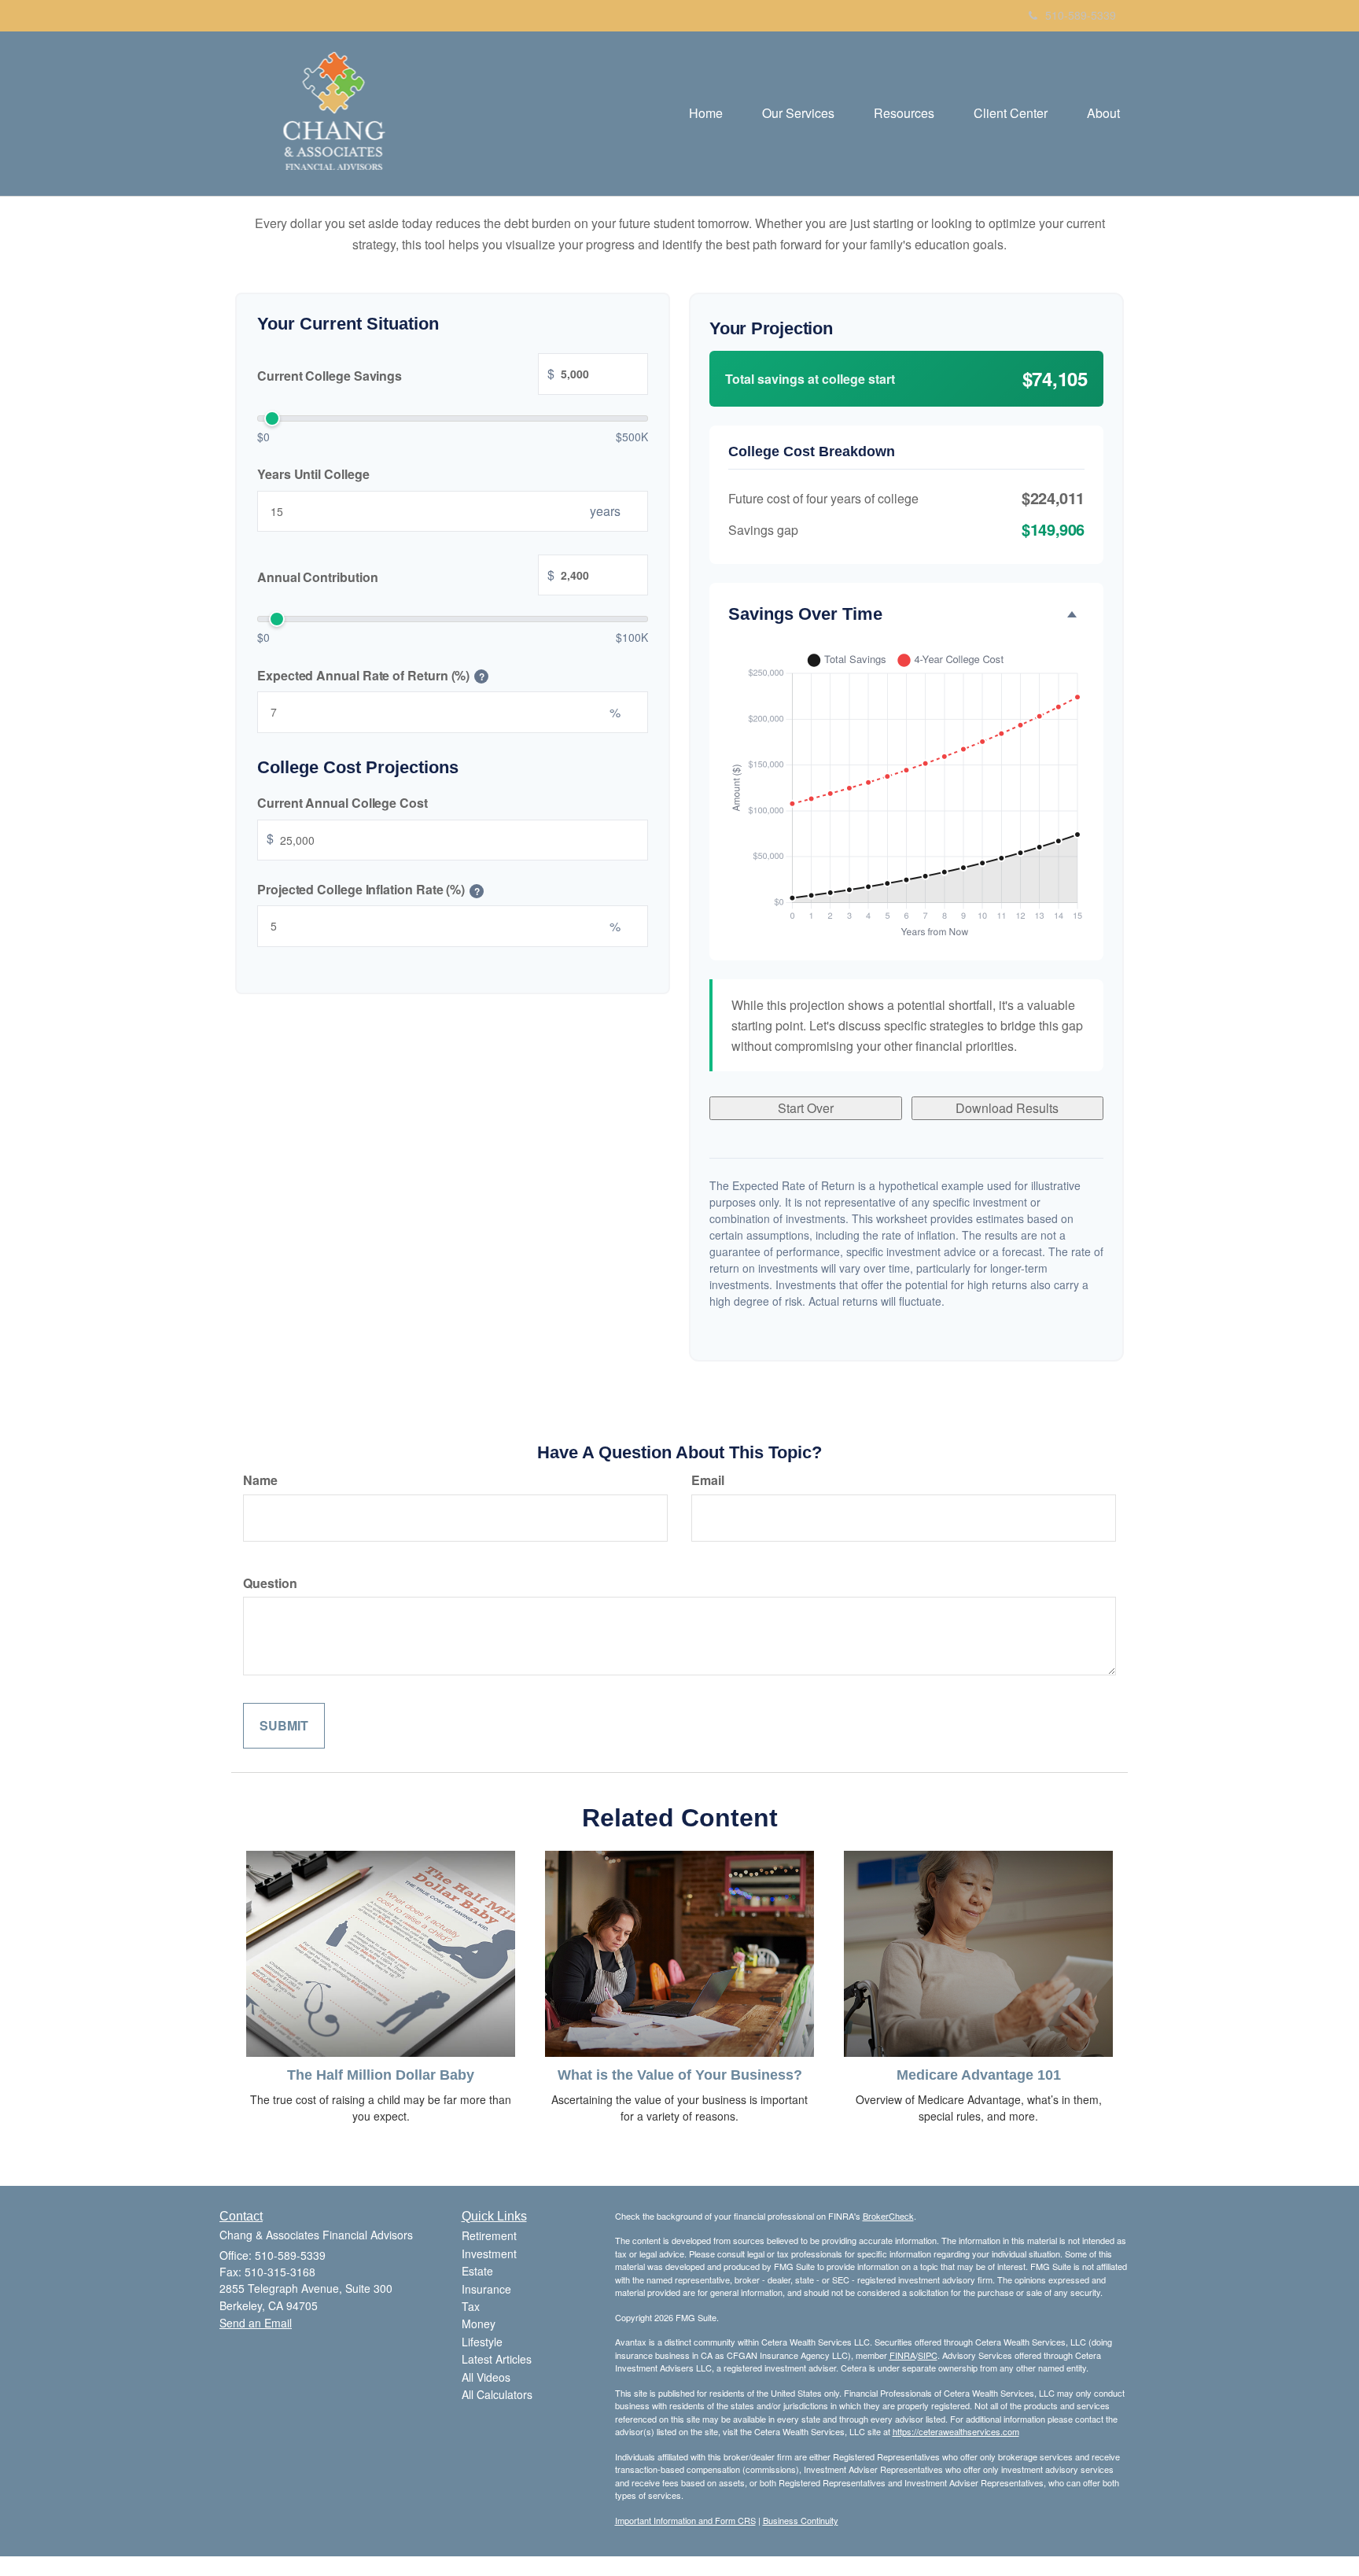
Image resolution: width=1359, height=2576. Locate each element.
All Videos (486, 2377)
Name (260, 1480)
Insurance (486, 2289)
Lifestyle (482, 2342)
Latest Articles (497, 2359)
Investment (489, 2254)
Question (270, 1583)
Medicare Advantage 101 (979, 2075)
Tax (471, 2306)
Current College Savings (406, 374)
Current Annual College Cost (343, 803)
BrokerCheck (888, 2216)
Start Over (806, 1108)
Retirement (489, 2235)
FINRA (902, 2355)
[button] (798, 113)
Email (708, 1480)
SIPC (928, 2355)
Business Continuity (801, 2520)
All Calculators (497, 2394)
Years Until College (313, 474)
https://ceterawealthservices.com (956, 2431)
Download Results (1007, 1108)
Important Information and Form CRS (685, 2520)
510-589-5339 (1081, 15)
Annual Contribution (406, 576)
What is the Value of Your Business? (680, 2075)
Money (479, 2324)
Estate (477, 2271)
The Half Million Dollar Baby (381, 2075)
